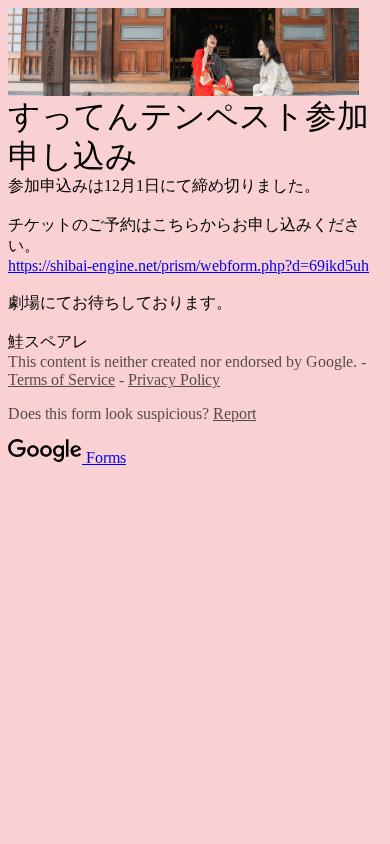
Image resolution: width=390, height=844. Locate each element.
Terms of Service (61, 379)
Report (234, 413)
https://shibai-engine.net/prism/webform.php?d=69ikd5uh (188, 265)
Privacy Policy (174, 379)
